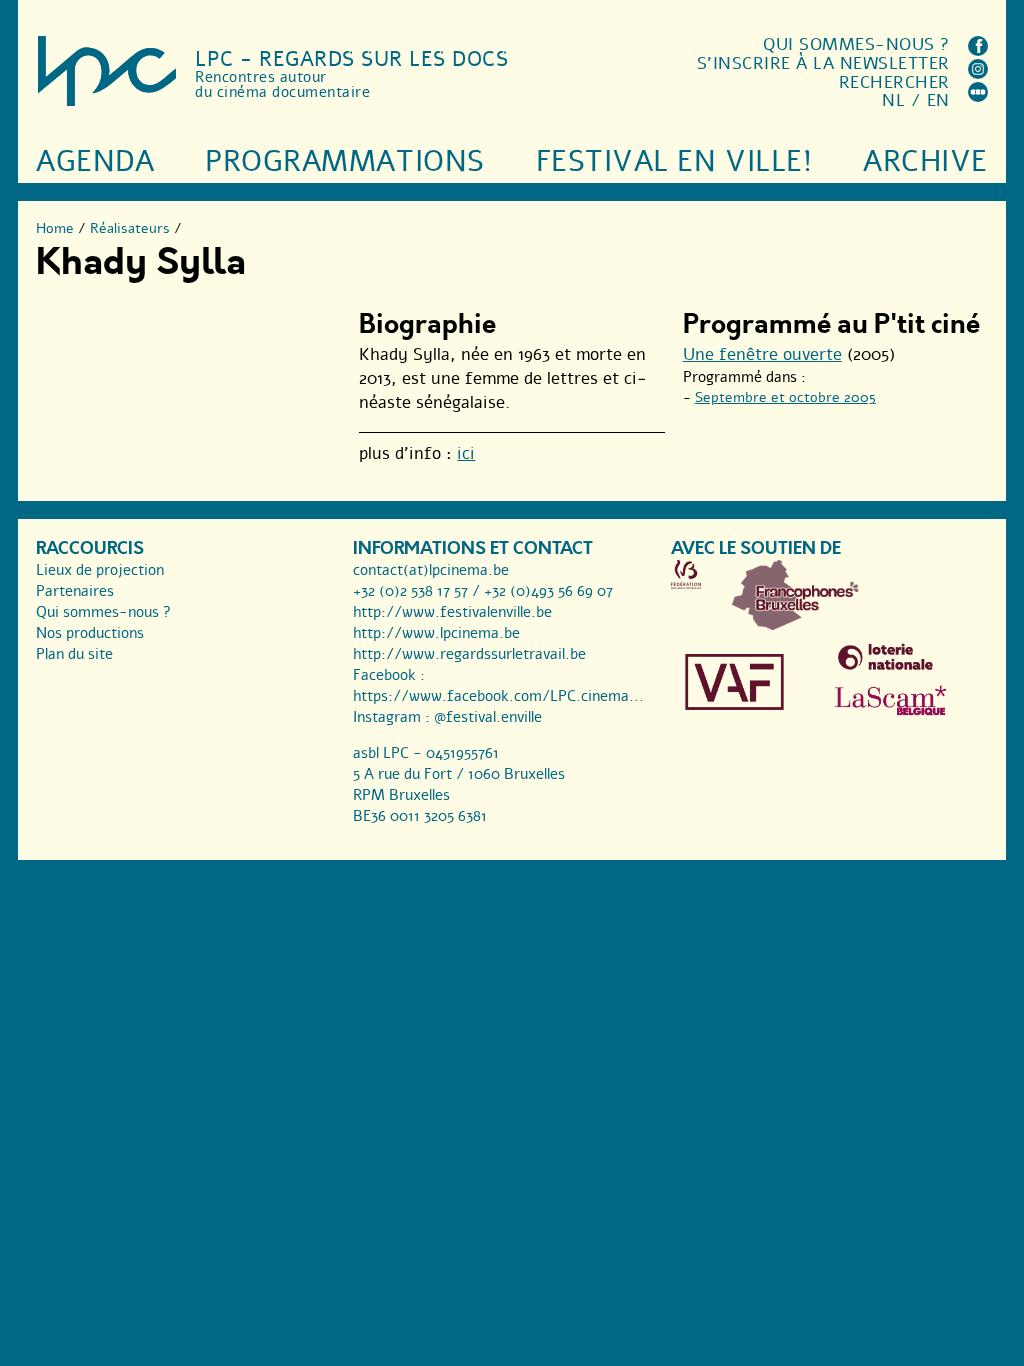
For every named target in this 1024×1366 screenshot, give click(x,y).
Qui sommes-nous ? (856, 44)
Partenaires (75, 591)
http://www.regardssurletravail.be (469, 654)
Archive (925, 161)
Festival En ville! (674, 161)
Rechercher (894, 82)
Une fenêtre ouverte (762, 354)
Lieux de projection (100, 570)
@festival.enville (488, 717)
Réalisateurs (130, 228)
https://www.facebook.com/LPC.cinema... (498, 696)
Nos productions (90, 633)
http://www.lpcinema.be (436, 633)
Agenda (95, 161)
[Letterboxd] (978, 96)
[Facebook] (978, 50)
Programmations (344, 161)
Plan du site (74, 654)
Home (55, 228)
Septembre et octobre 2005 (785, 397)
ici (466, 453)
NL (893, 100)
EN (938, 100)
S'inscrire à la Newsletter (823, 63)
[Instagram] (978, 73)
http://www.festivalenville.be (452, 612)
